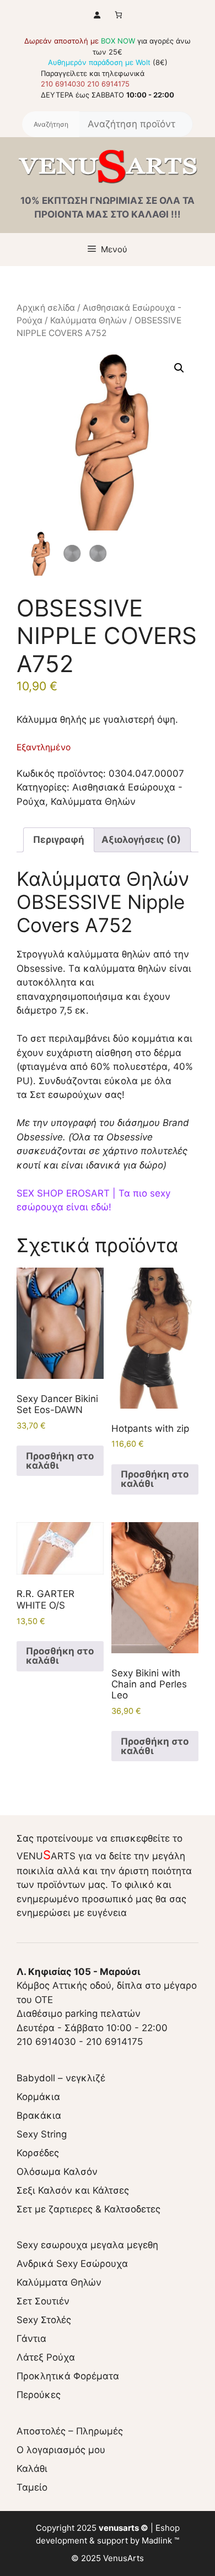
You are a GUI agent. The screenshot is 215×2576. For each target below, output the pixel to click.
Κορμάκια (38, 2097)
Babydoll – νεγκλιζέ (61, 2078)
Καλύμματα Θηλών (88, 320)
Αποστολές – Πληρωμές (70, 2431)
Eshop (168, 2528)
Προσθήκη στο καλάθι (60, 1461)
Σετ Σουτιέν (43, 2301)
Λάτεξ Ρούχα (46, 2357)
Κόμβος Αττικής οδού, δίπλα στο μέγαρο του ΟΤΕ (107, 1986)
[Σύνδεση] (97, 15)
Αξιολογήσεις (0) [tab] (141, 840)
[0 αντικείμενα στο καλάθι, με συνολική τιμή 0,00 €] (118, 15)
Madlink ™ (160, 2540)
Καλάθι (32, 2469)
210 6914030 (63, 84)
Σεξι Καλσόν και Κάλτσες (73, 2190)
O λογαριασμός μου (61, 2450)
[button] (179, 368)
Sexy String (42, 2134)
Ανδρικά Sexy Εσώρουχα (72, 2264)
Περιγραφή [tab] (59, 840)
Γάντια (31, 2339)
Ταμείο (32, 2487)
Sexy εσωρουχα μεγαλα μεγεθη (87, 2245)
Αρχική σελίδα (46, 308)
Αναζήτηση (51, 125)
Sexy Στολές (44, 2320)
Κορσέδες (38, 2153)
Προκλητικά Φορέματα (68, 2376)
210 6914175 (108, 84)
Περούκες (39, 2395)
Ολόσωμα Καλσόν (57, 2172)
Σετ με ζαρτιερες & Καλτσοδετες (88, 2209)
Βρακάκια (39, 2115)
